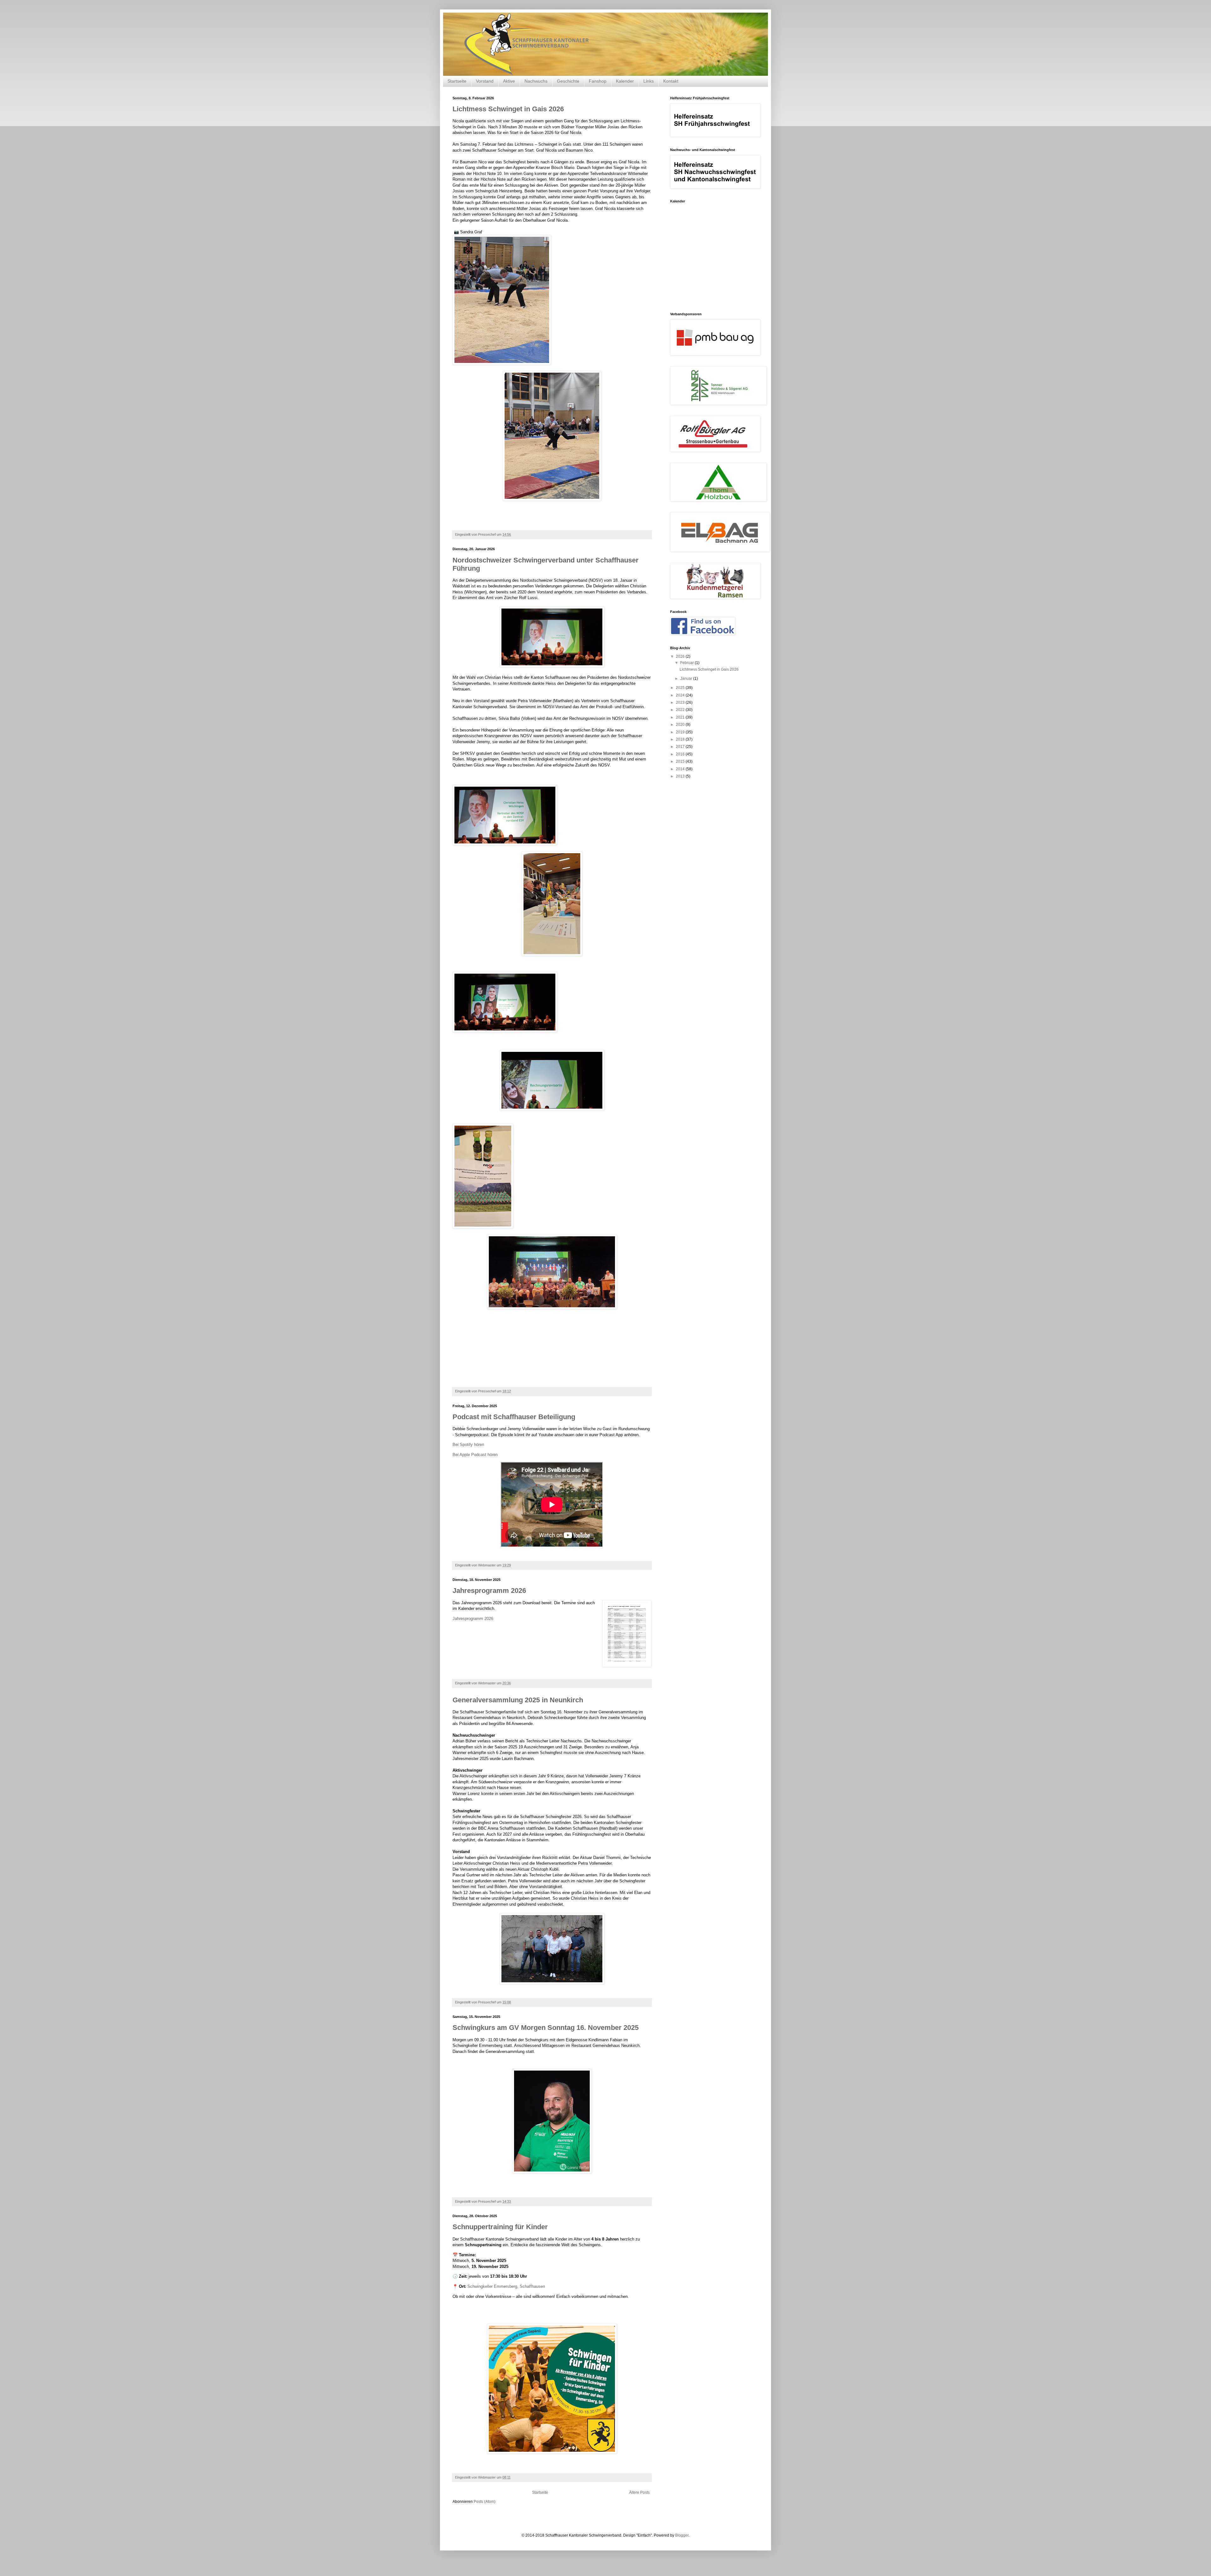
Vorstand (485, 81)
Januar (687, 679)
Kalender (625, 81)
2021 (681, 717)
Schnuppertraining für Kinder (500, 2227)
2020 (681, 725)
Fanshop (598, 81)
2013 (681, 776)
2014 (681, 769)
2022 (681, 710)
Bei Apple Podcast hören (475, 1455)
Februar (687, 663)
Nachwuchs (536, 81)
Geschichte (568, 81)
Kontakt (671, 81)
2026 (681, 656)
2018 (681, 739)
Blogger (682, 2535)
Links (649, 81)
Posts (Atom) (485, 2502)
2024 (681, 695)
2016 (681, 754)
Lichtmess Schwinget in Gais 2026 (508, 109)
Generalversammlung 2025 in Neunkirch (518, 1700)
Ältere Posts (639, 2492)
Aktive (509, 81)
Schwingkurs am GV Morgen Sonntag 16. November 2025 (546, 2028)
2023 (681, 702)
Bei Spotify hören (468, 1445)
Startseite (457, 81)
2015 (681, 761)
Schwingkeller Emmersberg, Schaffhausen (506, 2286)
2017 (681, 747)
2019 (681, 732)
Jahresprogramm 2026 (489, 1591)
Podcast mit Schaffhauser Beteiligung (514, 1417)
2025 (681, 688)
